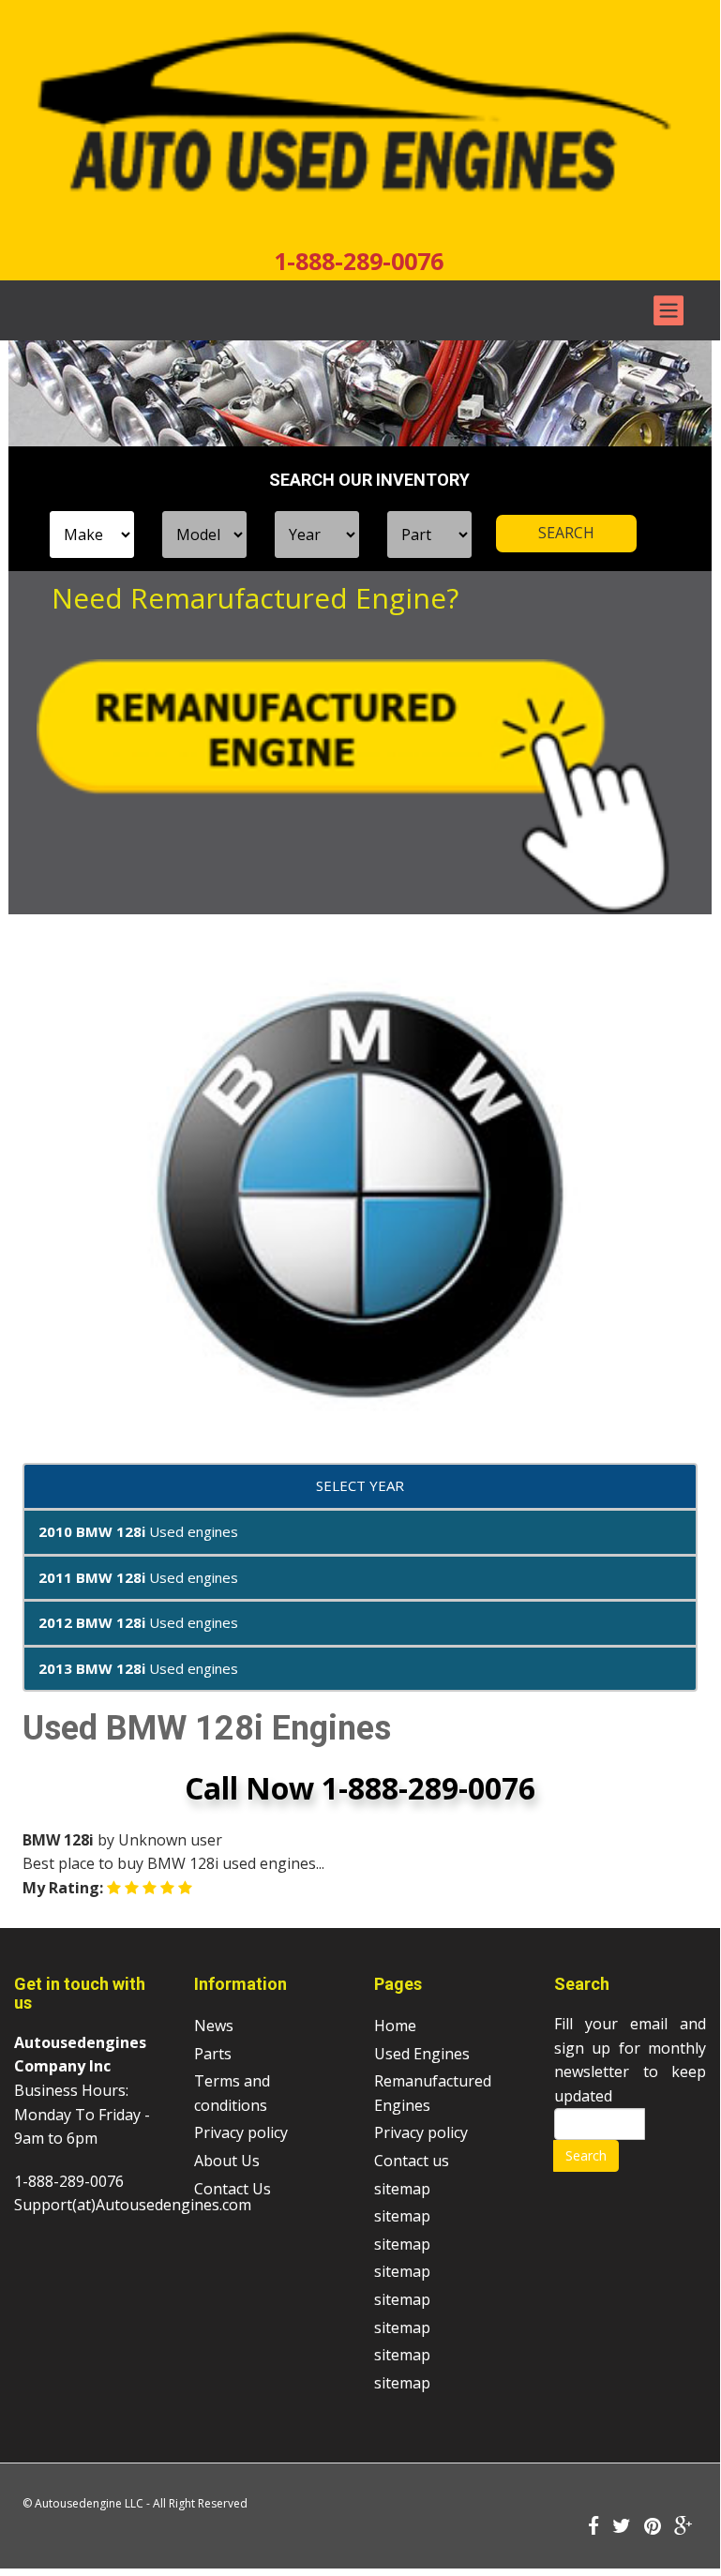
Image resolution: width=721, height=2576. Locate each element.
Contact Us (233, 2189)
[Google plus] (683, 2527)
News (214, 2026)
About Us (227, 2161)
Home (395, 2026)
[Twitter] (622, 2527)
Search (586, 2155)
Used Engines (422, 2054)
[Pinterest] (653, 2527)
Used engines (138, 1531)
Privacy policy (241, 2132)
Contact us (412, 2161)
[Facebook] (593, 2527)
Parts (213, 2054)
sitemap (402, 2189)
